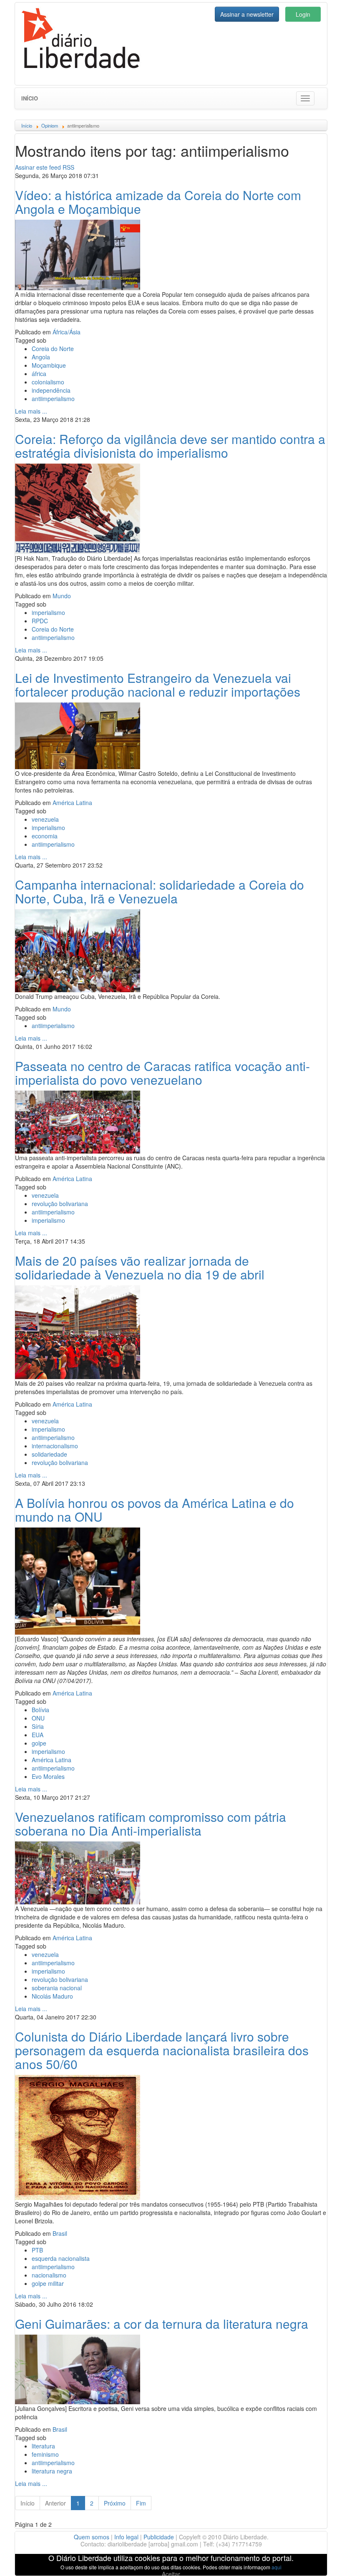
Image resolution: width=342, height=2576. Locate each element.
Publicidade (159, 2537)
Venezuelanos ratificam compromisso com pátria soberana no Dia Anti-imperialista (151, 1824)
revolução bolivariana (60, 1204)
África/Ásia (67, 332)
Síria (38, 1726)
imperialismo (48, 612)
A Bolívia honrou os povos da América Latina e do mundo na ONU (155, 1510)
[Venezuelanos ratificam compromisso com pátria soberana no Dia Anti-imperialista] (78, 1872)
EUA (38, 1735)
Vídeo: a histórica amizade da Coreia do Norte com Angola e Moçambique (158, 202)
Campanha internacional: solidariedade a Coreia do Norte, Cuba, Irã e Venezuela (160, 891)
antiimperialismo (53, 399)
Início (30, 98)
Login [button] (303, 14)
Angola (41, 357)
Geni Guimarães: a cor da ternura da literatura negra (162, 2324)
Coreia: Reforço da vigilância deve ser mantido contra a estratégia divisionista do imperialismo (170, 446)
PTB (37, 2250)
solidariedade (49, 1454)
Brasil (60, 2233)
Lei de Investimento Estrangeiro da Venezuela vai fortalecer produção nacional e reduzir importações (158, 685)
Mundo (62, 596)
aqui (277, 2567)
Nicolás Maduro (52, 1996)
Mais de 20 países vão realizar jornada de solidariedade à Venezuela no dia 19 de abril (140, 1267)
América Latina (72, 803)
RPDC (40, 621)
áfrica (39, 374)
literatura (43, 2446)
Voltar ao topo (317, 2559)
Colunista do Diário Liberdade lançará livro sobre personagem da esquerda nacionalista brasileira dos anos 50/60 (162, 2050)
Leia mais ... (31, 411)
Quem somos (92, 2537)
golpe (39, 1743)
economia (45, 836)
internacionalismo (55, 1446)
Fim (141, 2503)
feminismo (45, 2454)
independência (51, 390)
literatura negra (52, 2471)
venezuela (45, 819)
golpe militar (48, 2283)
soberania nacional (57, 1988)
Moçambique (49, 365)
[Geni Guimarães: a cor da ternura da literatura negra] (78, 2368)
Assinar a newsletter (247, 14)
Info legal (126, 2537)
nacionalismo (49, 2275)
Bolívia (40, 1710)
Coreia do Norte (53, 349)
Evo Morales (48, 1776)
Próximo (115, 2503)
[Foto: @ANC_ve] (78, 735)
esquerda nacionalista (61, 2258)
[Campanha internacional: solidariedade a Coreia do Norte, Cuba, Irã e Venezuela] (78, 950)
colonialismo (48, 382)
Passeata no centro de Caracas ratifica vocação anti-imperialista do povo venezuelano (162, 1073)
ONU (38, 1718)
